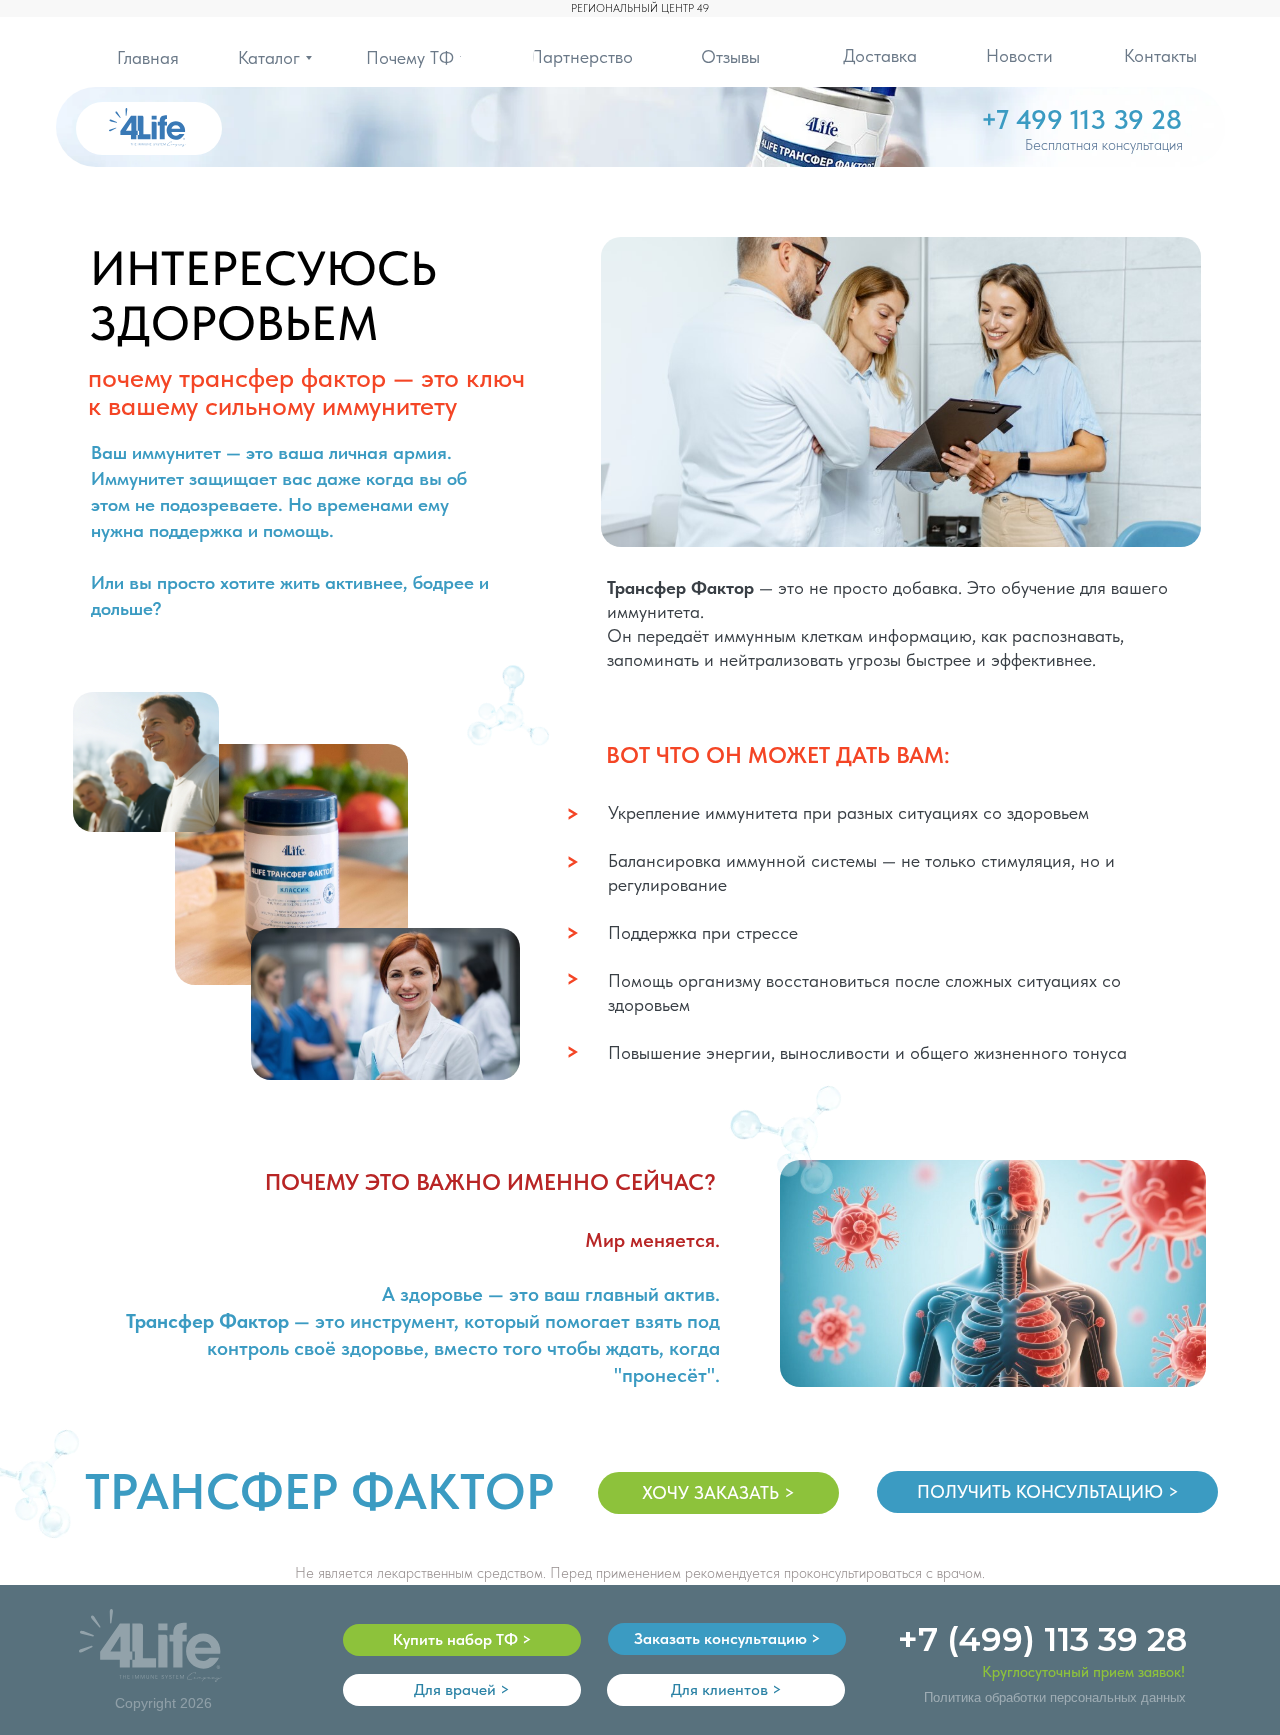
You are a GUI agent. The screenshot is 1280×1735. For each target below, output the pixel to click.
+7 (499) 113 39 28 (1042, 1639)
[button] (1047, 1492)
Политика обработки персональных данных (1055, 1697)
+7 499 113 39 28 (1081, 119)
